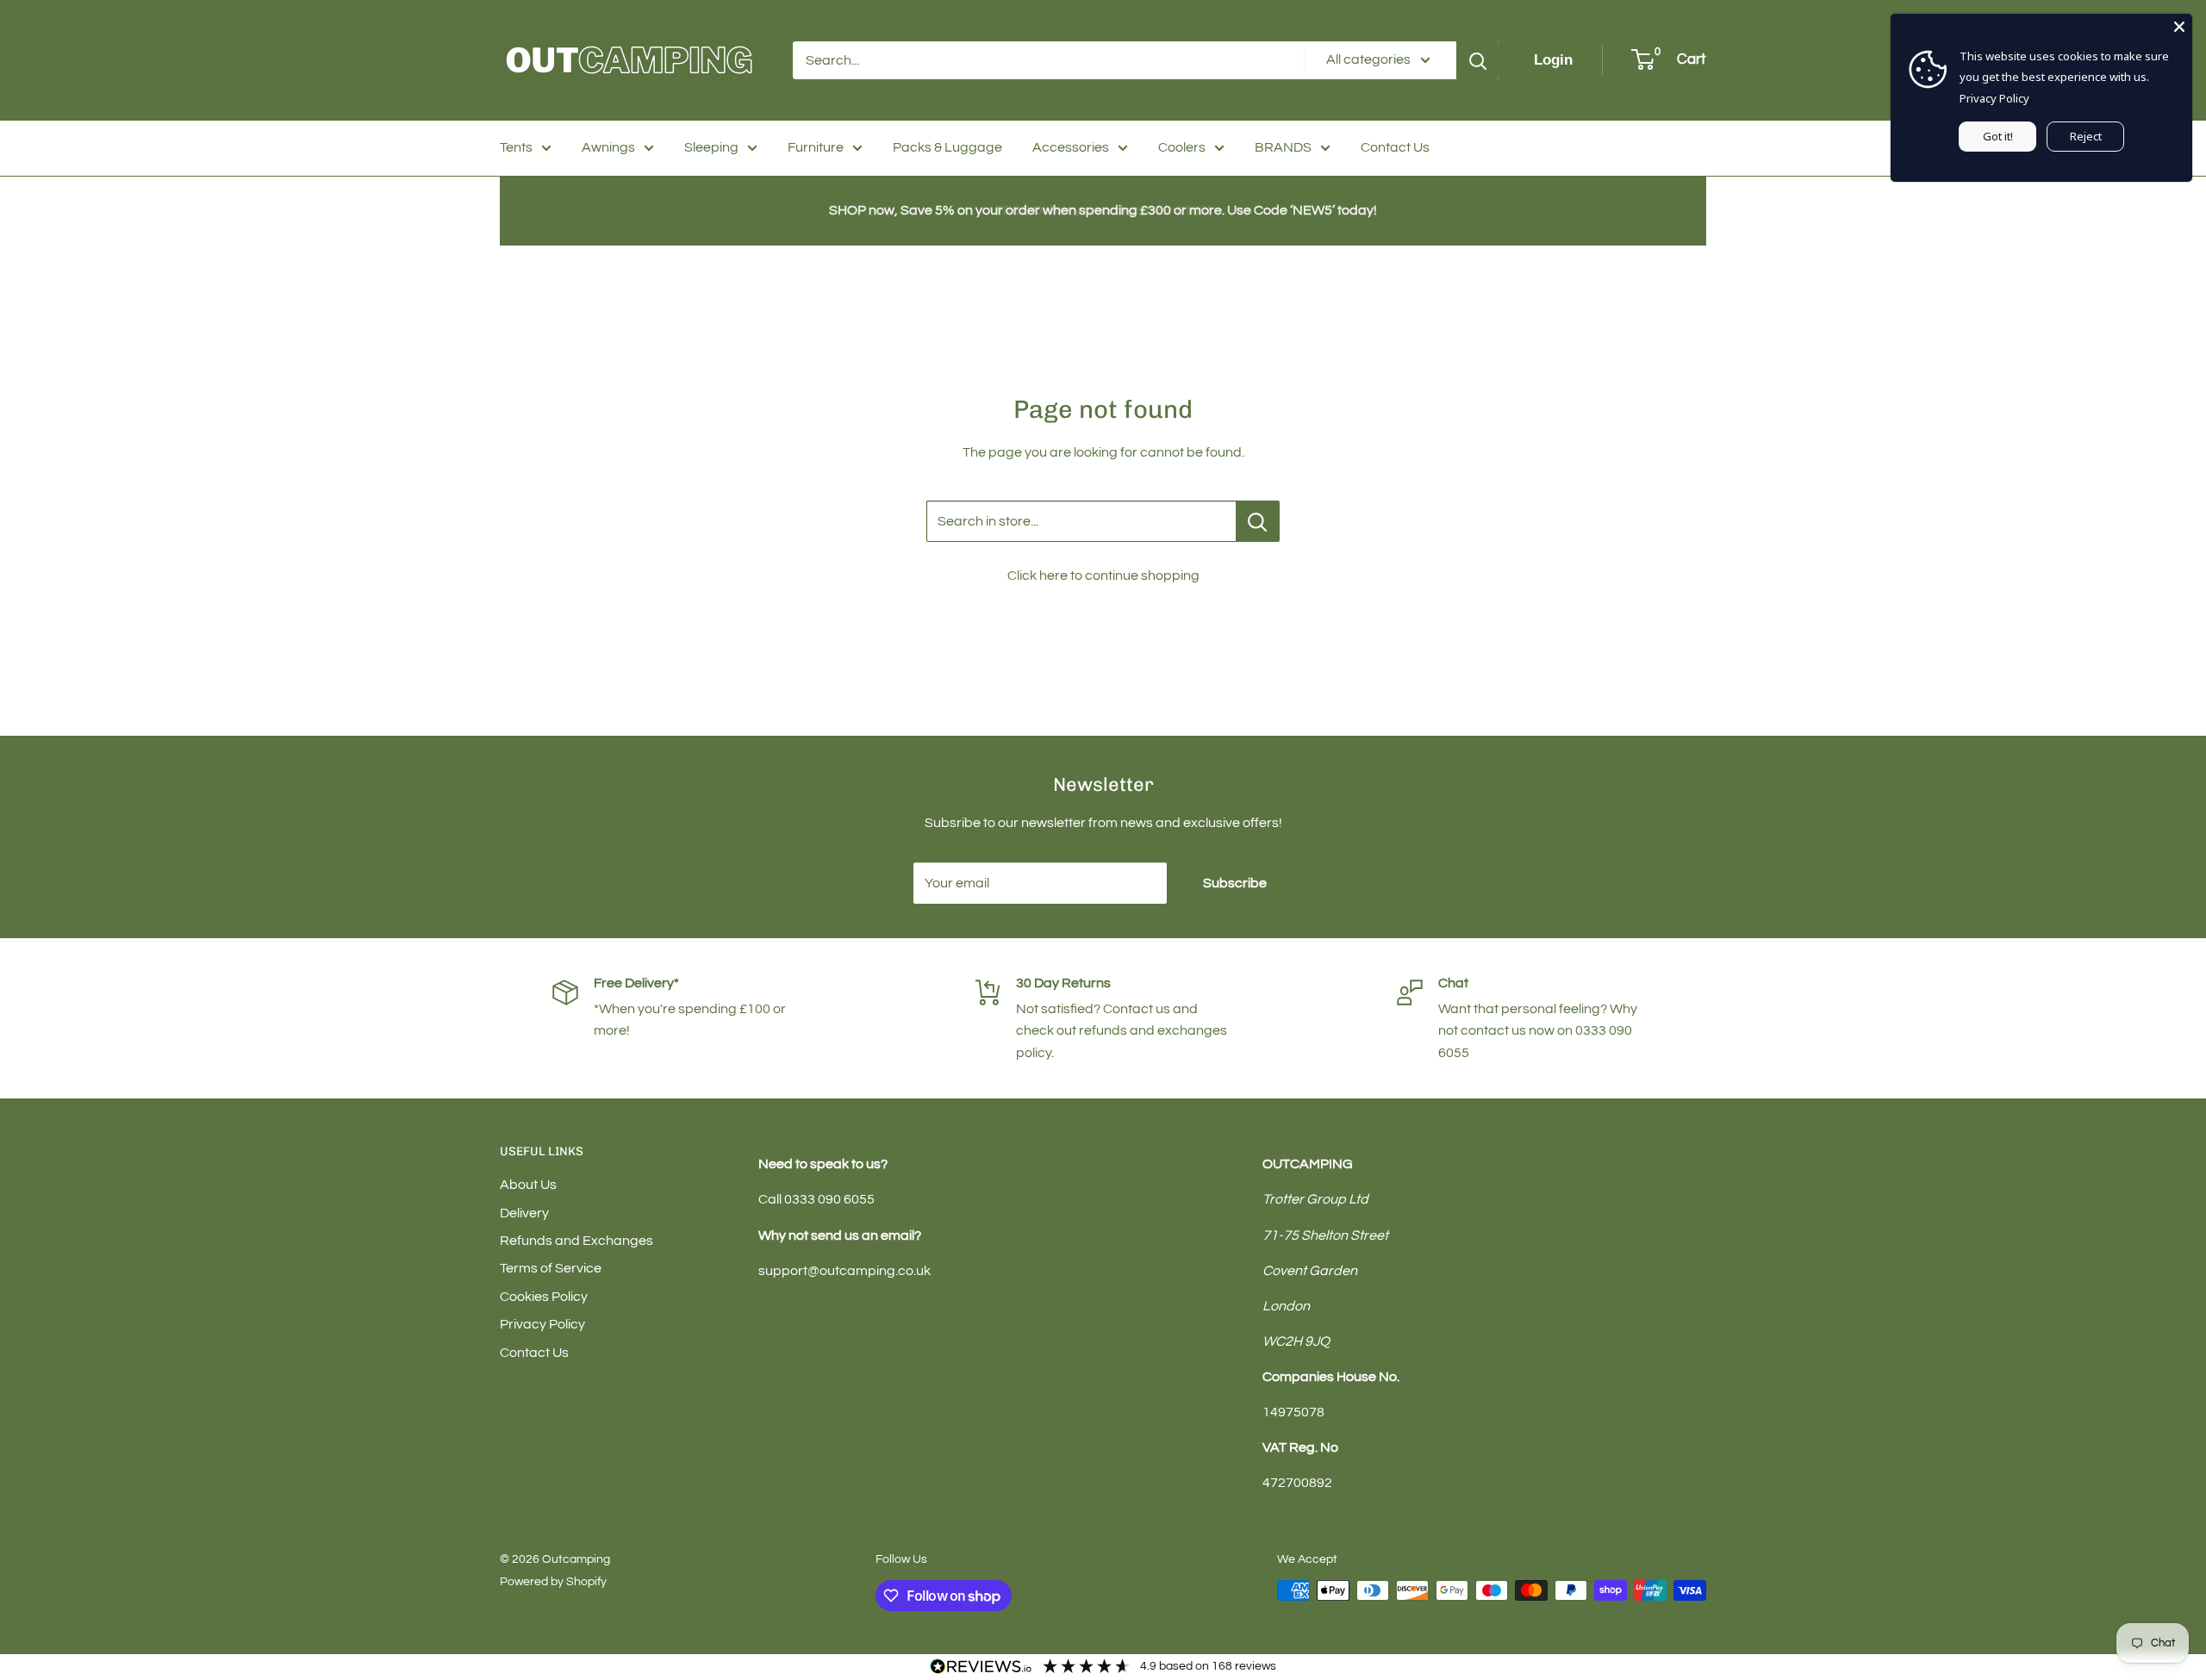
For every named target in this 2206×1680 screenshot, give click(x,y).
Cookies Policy (544, 1297)
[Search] (1478, 60)
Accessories (1071, 147)
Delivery (524, 1213)
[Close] (2179, 27)
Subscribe (1235, 883)
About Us (528, 1185)
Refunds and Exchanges (576, 1241)
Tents (516, 147)
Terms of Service (551, 1268)
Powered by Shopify (553, 1582)
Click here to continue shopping (1103, 576)
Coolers (1182, 147)
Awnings (608, 147)
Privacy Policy (542, 1324)
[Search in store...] (1258, 521)
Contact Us (1395, 147)
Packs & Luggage (947, 147)
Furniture (816, 147)
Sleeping (711, 147)
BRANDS (1283, 147)
